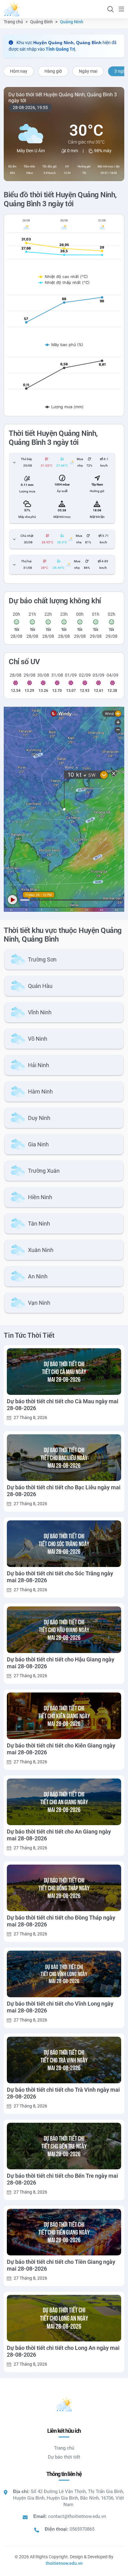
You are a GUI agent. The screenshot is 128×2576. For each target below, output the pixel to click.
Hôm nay (19, 71)
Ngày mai (88, 71)
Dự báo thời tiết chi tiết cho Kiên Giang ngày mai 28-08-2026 (61, 1749)
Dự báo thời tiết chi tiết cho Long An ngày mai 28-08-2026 (63, 2351)
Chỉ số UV (24, 662)
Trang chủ (13, 22)
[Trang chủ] (11, 9)
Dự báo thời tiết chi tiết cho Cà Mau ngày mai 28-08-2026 (63, 1405)
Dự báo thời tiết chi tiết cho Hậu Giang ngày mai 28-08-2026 (61, 1663)
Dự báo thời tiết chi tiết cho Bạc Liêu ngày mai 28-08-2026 (64, 1491)
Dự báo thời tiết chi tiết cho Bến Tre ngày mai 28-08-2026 (62, 2179)
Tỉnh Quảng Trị (60, 49)
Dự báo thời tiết (64, 2457)
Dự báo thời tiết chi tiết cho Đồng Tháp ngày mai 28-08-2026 (61, 1921)
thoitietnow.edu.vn (64, 2563)
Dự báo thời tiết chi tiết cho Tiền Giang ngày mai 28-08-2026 (61, 2265)
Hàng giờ (53, 71)
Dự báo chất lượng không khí (55, 601)
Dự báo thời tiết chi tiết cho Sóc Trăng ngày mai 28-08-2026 (60, 1577)
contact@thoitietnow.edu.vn (77, 2516)
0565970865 (82, 2529)
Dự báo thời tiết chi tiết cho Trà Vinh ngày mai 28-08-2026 (63, 2093)
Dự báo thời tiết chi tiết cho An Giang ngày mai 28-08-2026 (59, 1835)
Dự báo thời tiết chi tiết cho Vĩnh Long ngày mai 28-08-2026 (60, 2007)
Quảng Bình (41, 22)
